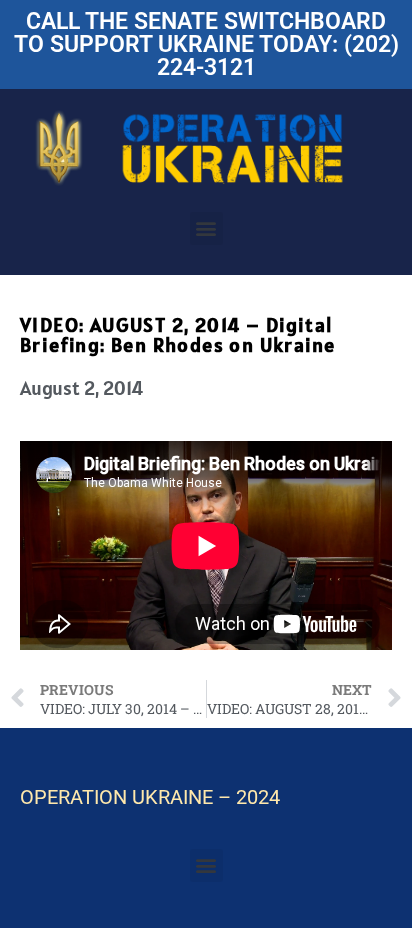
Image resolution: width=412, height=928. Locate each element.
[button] (206, 228)
